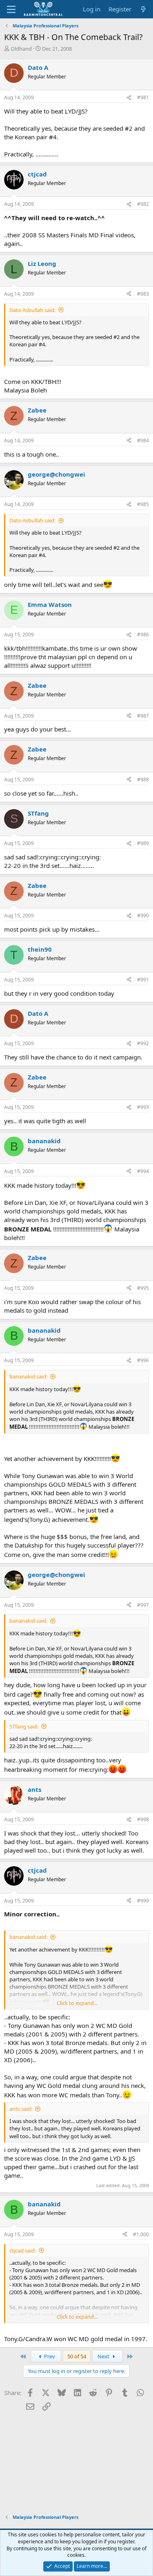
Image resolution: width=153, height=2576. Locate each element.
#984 (143, 440)
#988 (143, 779)
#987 (143, 716)
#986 (143, 635)
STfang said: (24, 1726)
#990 (143, 916)
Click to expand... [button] (77, 2003)
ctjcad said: (23, 2250)
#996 (143, 1360)
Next (104, 2356)
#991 (143, 980)
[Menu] (11, 9)
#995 (143, 1288)
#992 (143, 1043)
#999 (143, 1901)
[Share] (129, 98)
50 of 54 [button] (77, 2356)
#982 (143, 204)
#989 (143, 843)
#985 (143, 504)
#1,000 (141, 2234)
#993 (143, 1107)
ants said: (21, 2109)
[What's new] (143, 9)
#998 (143, 1819)
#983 (143, 294)
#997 (143, 1605)
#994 (143, 1171)
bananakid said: (28, 1376)
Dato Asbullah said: (32, 310)
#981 (143, 97)
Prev (49, 2356)
